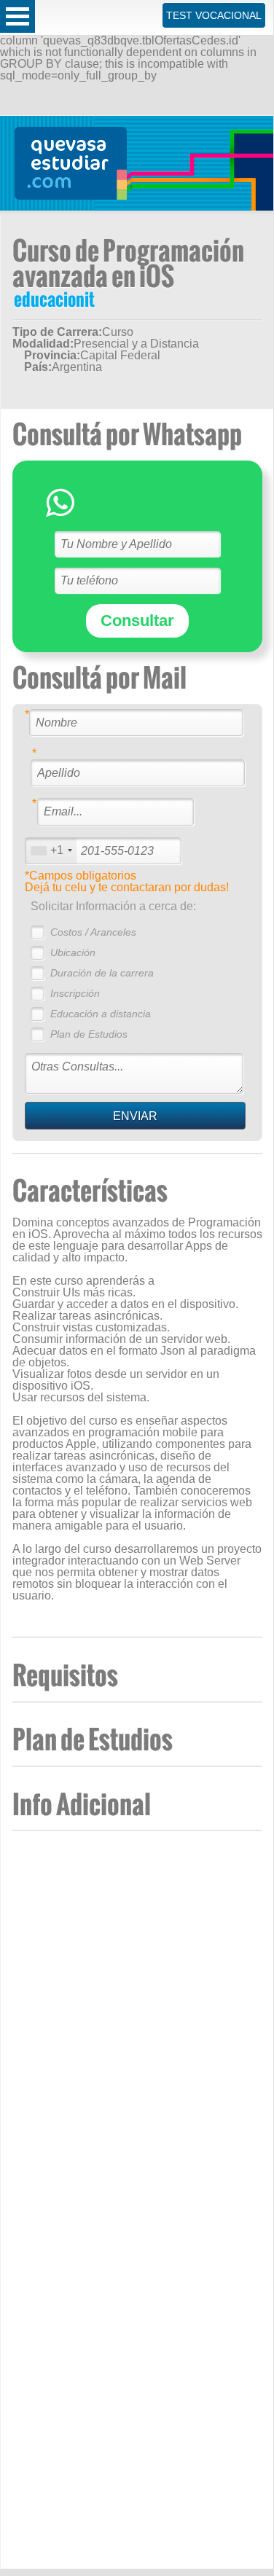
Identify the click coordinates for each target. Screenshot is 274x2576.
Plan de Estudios (89, 1034)
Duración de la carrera (102, 973)
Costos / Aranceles (93, 932)
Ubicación (73, 952)
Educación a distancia (101, 1014)
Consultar (137, 620)
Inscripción (75, 993)
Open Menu (17, 16)
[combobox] (51, 851)
